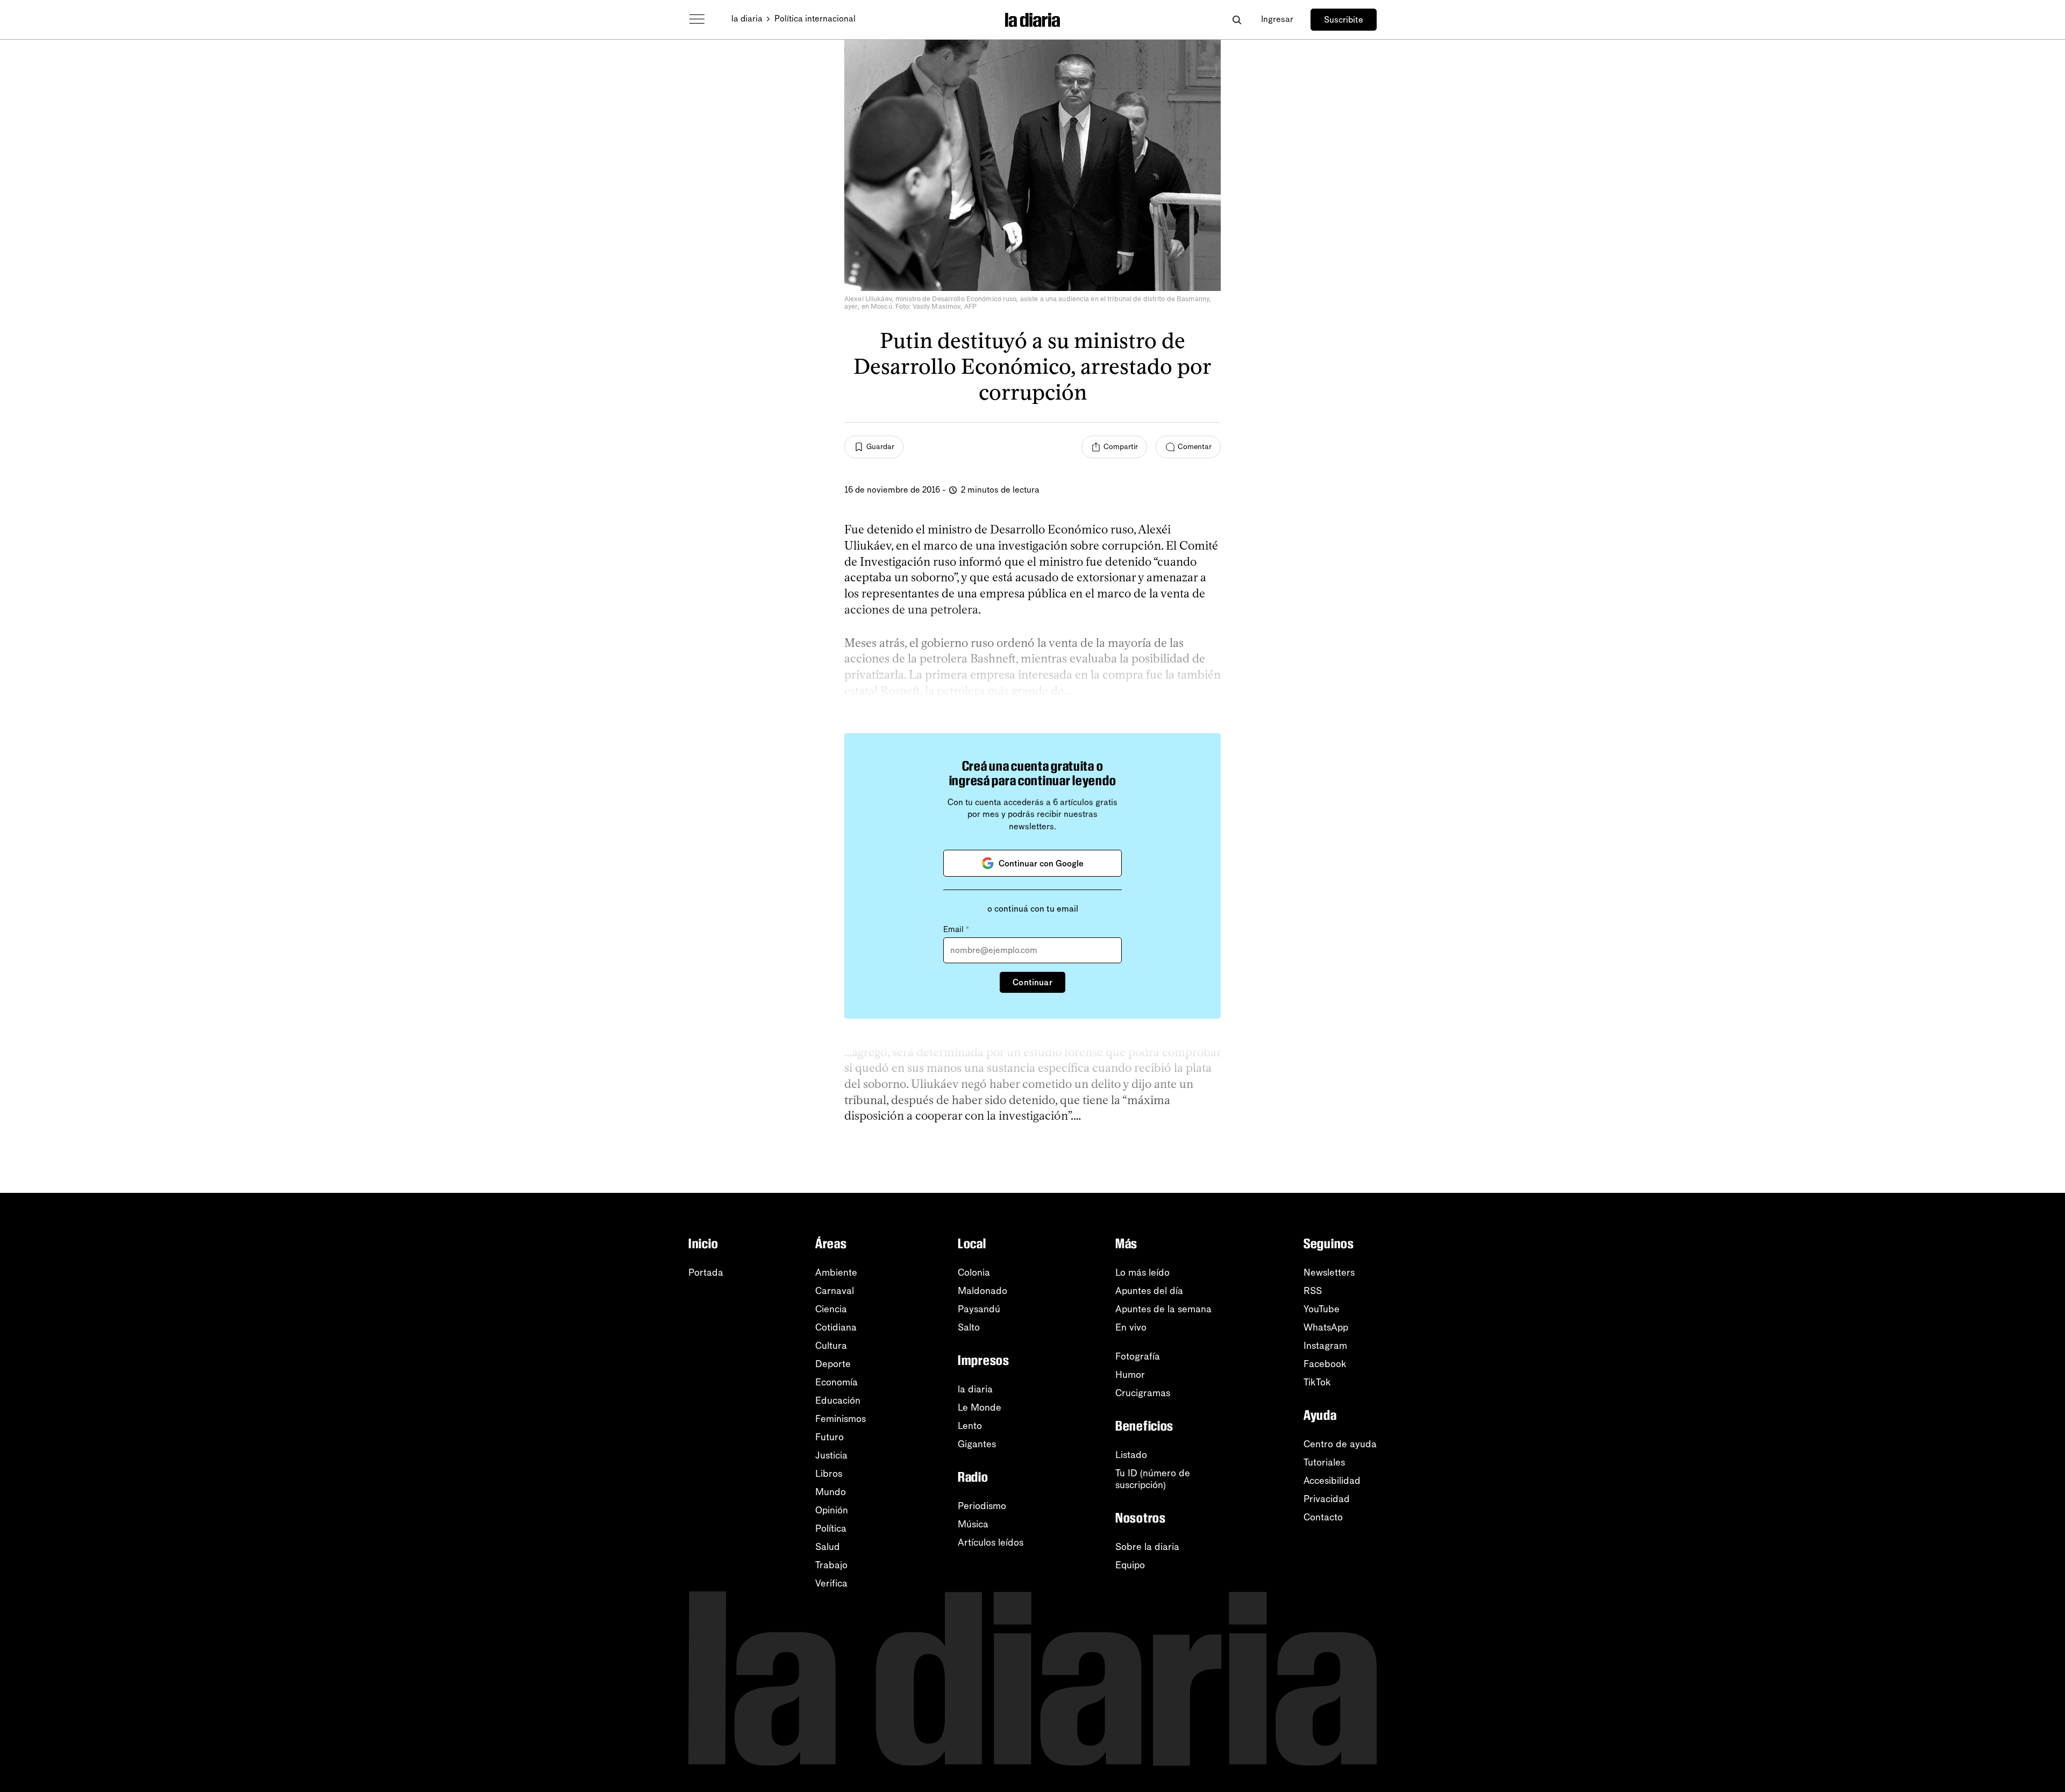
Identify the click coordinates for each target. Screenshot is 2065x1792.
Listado (1131, 1455)
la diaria (747, 19)
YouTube (1322, 1309)
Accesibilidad (1332, 1481)
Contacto (1323, 1517)
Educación (838, 1400)
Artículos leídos (991, 1542)
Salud (828, 1547)
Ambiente (836, 1272)
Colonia (974, 1272)
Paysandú (979, 1309)
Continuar (1032, 982)
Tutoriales (1324, 1462)
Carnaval (835, 1291)
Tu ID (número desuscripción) (1153, 1479)
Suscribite (1344, 20)
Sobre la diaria (1147, 1547)
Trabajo (831, 1565)
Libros (829, 1474)
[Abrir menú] (697, 19)
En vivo (1131, 1327)
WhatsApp (1326, 1327)
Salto (969, 1327)
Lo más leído (1142, 1272)
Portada (706, 1272)
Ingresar (1277, 19)
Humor (1130, 1375)
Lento (970, 1426)
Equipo (1130, 1565)
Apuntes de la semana (1163, 1309)
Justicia (831, 1455)
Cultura (831, 1346)
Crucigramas (1143, 1393)
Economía (836, 1382)
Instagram (1325, 1346)
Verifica (831, 1583)
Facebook (1325, 1364)
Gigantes (977, 1444)
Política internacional (815, 19)
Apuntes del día (1149, 1291)
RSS (1313, 1291)
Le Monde (980, 1407)
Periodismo (982, 1506)
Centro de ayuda (1340, 1444)
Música (973, 1524)
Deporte (833, 1364)
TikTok (1317, 1382)
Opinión (832, 1510)
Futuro (829, 1437)
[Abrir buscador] (1237, 20)
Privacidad (1327, 1499)
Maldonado (982, 1291)
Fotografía (1138, 1356)
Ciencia (831, 1309)
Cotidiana (836, 1327)
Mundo (831, 1492)
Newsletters (1329, 1272)
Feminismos (841, 1419)
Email (956, 929)
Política (831, 1528)
